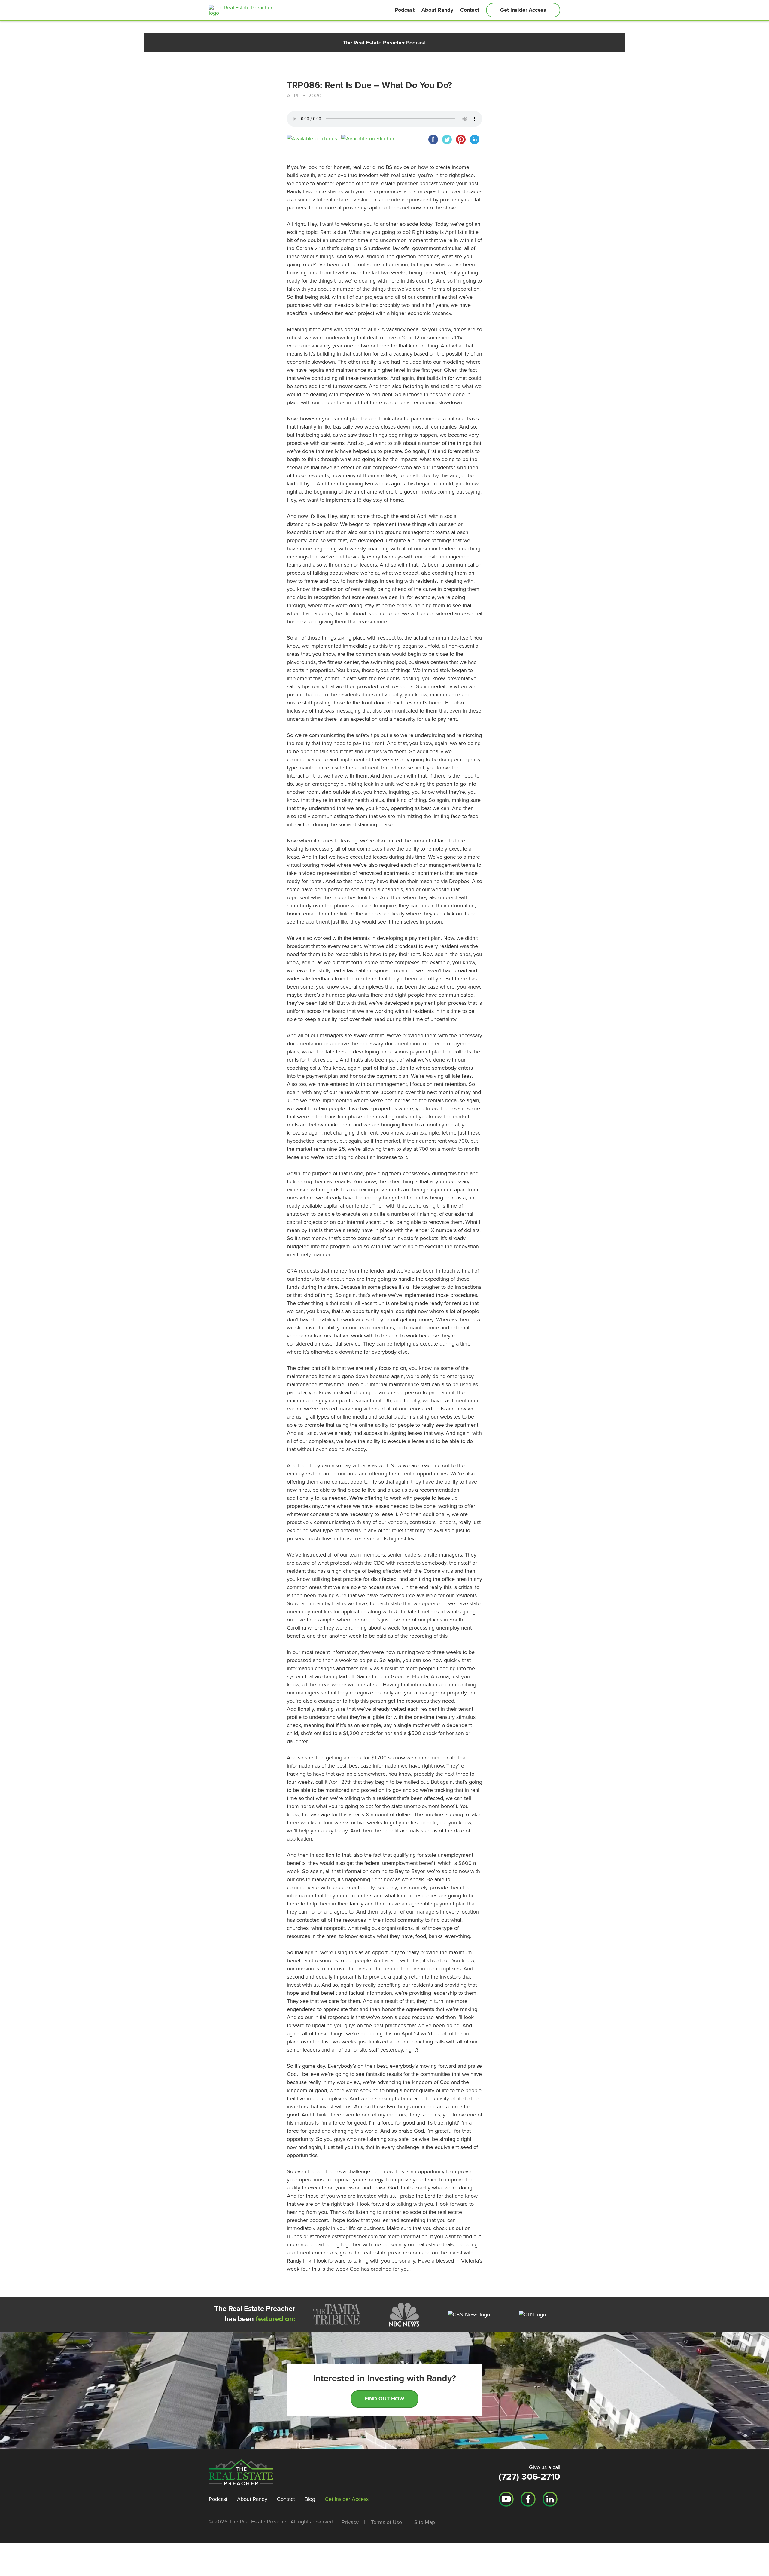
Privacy (350, 2522)
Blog (310, 2499)
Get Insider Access (523, 10)
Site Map (425, 2522)
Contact (470, 10)
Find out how (384, 2399)
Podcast (405, 10)
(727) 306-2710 (529, 2477)
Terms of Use (386, 2522)
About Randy (437, 10)
